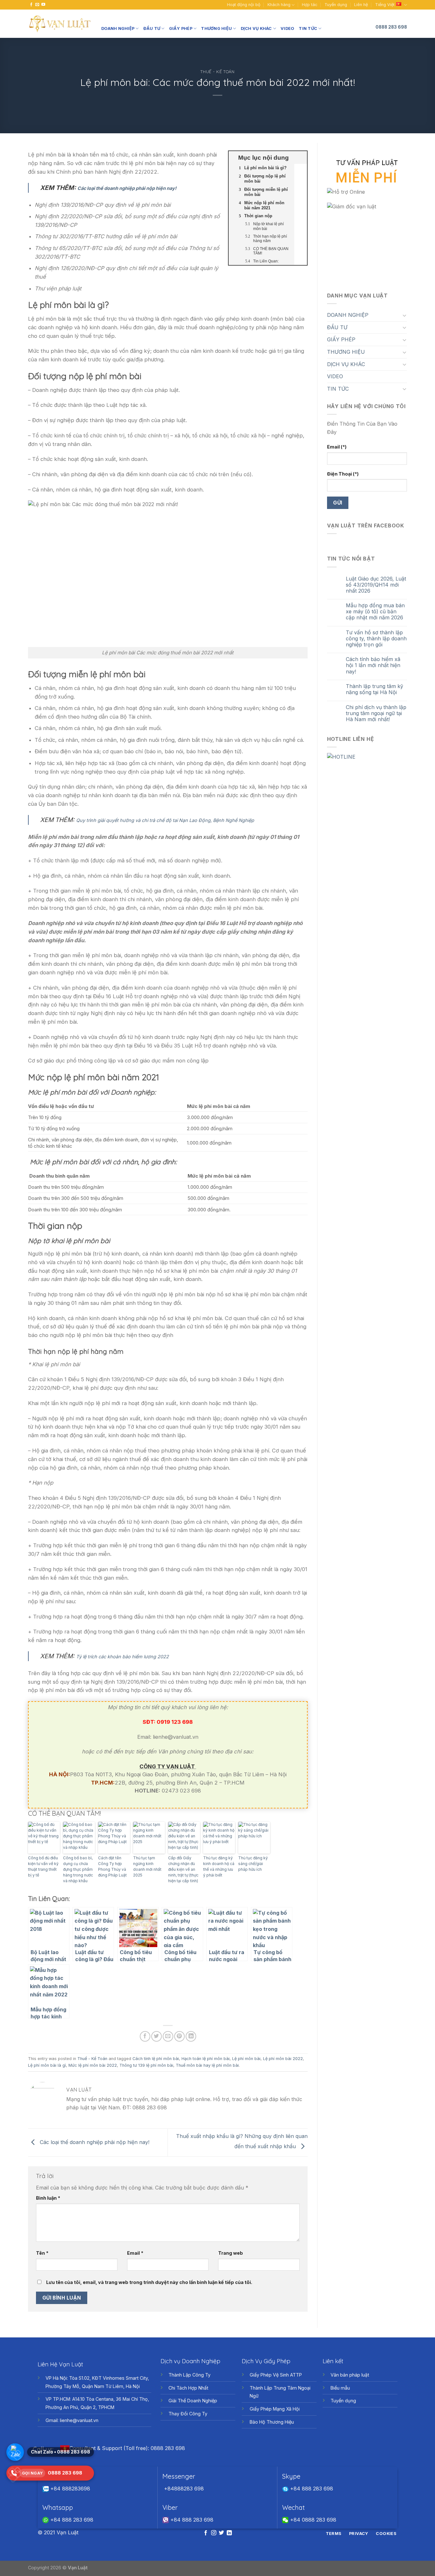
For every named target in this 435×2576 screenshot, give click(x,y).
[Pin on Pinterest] (179, 2036)
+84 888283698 (69, 2489)
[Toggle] (404, 315)
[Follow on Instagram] (214, 2533)
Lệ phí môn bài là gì (47, 2065)
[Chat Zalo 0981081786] (15, 2452)
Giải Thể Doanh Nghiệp (193, 2401)
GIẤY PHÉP (181, 28)
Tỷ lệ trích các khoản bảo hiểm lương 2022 (122, 1657)
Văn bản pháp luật (350, 2375)
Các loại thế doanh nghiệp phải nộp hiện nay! (127, 188)
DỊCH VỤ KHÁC (256, 28)
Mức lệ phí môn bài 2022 (93, 2065)
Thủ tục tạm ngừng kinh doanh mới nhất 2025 (147, 1866)
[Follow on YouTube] (43, 5)
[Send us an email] (37, 5)
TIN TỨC (308, 28)
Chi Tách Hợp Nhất (188, 2388)
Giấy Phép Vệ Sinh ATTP (276, 2375)
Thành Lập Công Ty (189, 2375)
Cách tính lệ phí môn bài (156, 2059)
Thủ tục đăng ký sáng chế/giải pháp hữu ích (253, 1864)
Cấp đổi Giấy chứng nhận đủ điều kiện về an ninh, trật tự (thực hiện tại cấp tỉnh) (183, 1869)
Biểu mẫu (340, 2388)
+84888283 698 (183, 2489)
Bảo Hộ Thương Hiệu (272, 2422)
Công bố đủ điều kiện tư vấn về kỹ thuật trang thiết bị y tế (43, 1866)
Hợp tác (310, 5)
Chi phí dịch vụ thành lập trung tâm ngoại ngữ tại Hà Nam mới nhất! (376, 713)
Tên (42, 2253)
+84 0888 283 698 (312, 2520)
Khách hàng (279, 5)
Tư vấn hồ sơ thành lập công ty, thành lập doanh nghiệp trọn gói (376, 639)
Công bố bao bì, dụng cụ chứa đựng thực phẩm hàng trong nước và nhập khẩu (78, 1869)
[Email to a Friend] (168, 2036)
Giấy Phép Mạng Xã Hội (275, 2409)
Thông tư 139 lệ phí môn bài (146, 2065)
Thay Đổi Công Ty (188, 2414)
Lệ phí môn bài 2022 (283, 2059)
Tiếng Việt (385, 5)
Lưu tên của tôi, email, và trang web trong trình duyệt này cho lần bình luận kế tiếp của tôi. (149, 2282)
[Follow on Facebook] (31, 5)
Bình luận (48, 2198)
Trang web (231, 2253)
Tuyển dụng (336, 5)
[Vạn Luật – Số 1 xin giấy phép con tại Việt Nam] (60, 24)
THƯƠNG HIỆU (216, 28)
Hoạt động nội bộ (244, 5)
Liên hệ (361, 5)
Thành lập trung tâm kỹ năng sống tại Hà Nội (374, 689)
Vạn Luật (78, 2568)
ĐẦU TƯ (152, 28)
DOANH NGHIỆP (118, 28)
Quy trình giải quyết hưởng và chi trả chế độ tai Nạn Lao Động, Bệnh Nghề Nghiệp (165, 820)
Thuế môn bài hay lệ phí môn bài (207, 2065)
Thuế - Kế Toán (217, 72)
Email (135, 2253)
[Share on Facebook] (145, 2036)
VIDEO (287, 28)
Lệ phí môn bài (246, 2059)
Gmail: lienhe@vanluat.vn (72, 2420)
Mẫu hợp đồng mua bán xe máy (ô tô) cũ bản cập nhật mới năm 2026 (375, 612)
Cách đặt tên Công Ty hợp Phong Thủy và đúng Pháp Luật (112, 1866)
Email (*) (337, 447)
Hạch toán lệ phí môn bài (206, 2059)
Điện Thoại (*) (343, 474)
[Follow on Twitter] (221, 2533)
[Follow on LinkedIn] (229, 2533)
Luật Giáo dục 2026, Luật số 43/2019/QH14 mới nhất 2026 (376, 585)
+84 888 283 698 (311, 2489)
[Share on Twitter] (157, 2036)
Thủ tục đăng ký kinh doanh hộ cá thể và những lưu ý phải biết (219, 1866)
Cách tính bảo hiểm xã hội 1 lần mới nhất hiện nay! (373, 665)
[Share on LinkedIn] (191, 2036)
